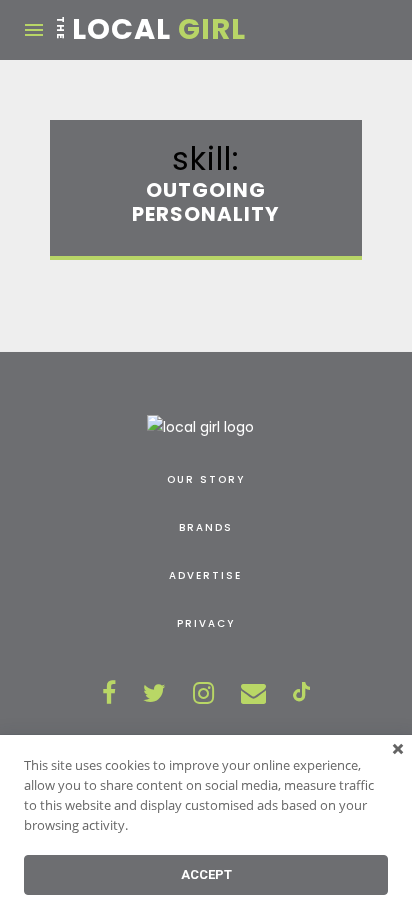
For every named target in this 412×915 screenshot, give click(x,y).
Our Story (206, 479)
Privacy (206, 623)
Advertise (205, 575)
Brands (206, 527)
